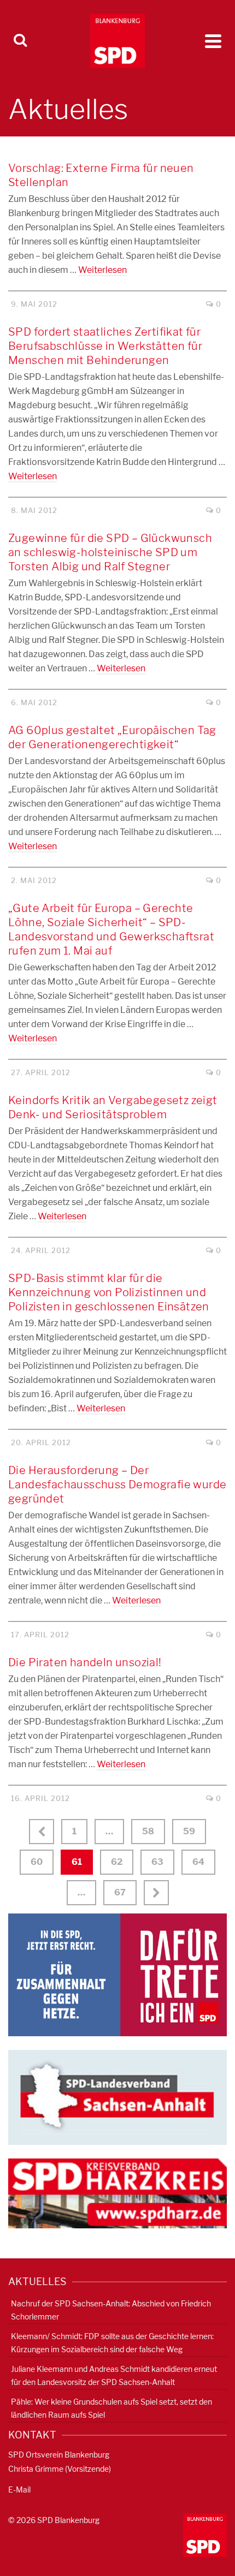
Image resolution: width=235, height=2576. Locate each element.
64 (198, 1862)
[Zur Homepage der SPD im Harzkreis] (117, 2193)
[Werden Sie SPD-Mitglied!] (117, 1974)
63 (157, 1862)
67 (120, 1892)
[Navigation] (213, 41)
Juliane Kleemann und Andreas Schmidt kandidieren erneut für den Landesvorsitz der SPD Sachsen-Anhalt (114, 2375)
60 (37, 1862)
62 (117, 1862)
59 (189, 1831)
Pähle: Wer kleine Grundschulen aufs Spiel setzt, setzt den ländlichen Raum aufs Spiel (111, 2408)
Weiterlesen (102, 270)
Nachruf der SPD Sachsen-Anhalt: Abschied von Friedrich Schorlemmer (111, 2310)
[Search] (20, 41)
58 (148, 1831)
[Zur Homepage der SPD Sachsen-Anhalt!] (117, 2097)
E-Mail (19, 2489)
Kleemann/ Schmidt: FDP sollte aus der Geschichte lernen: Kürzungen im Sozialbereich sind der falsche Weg (112, 2343)
